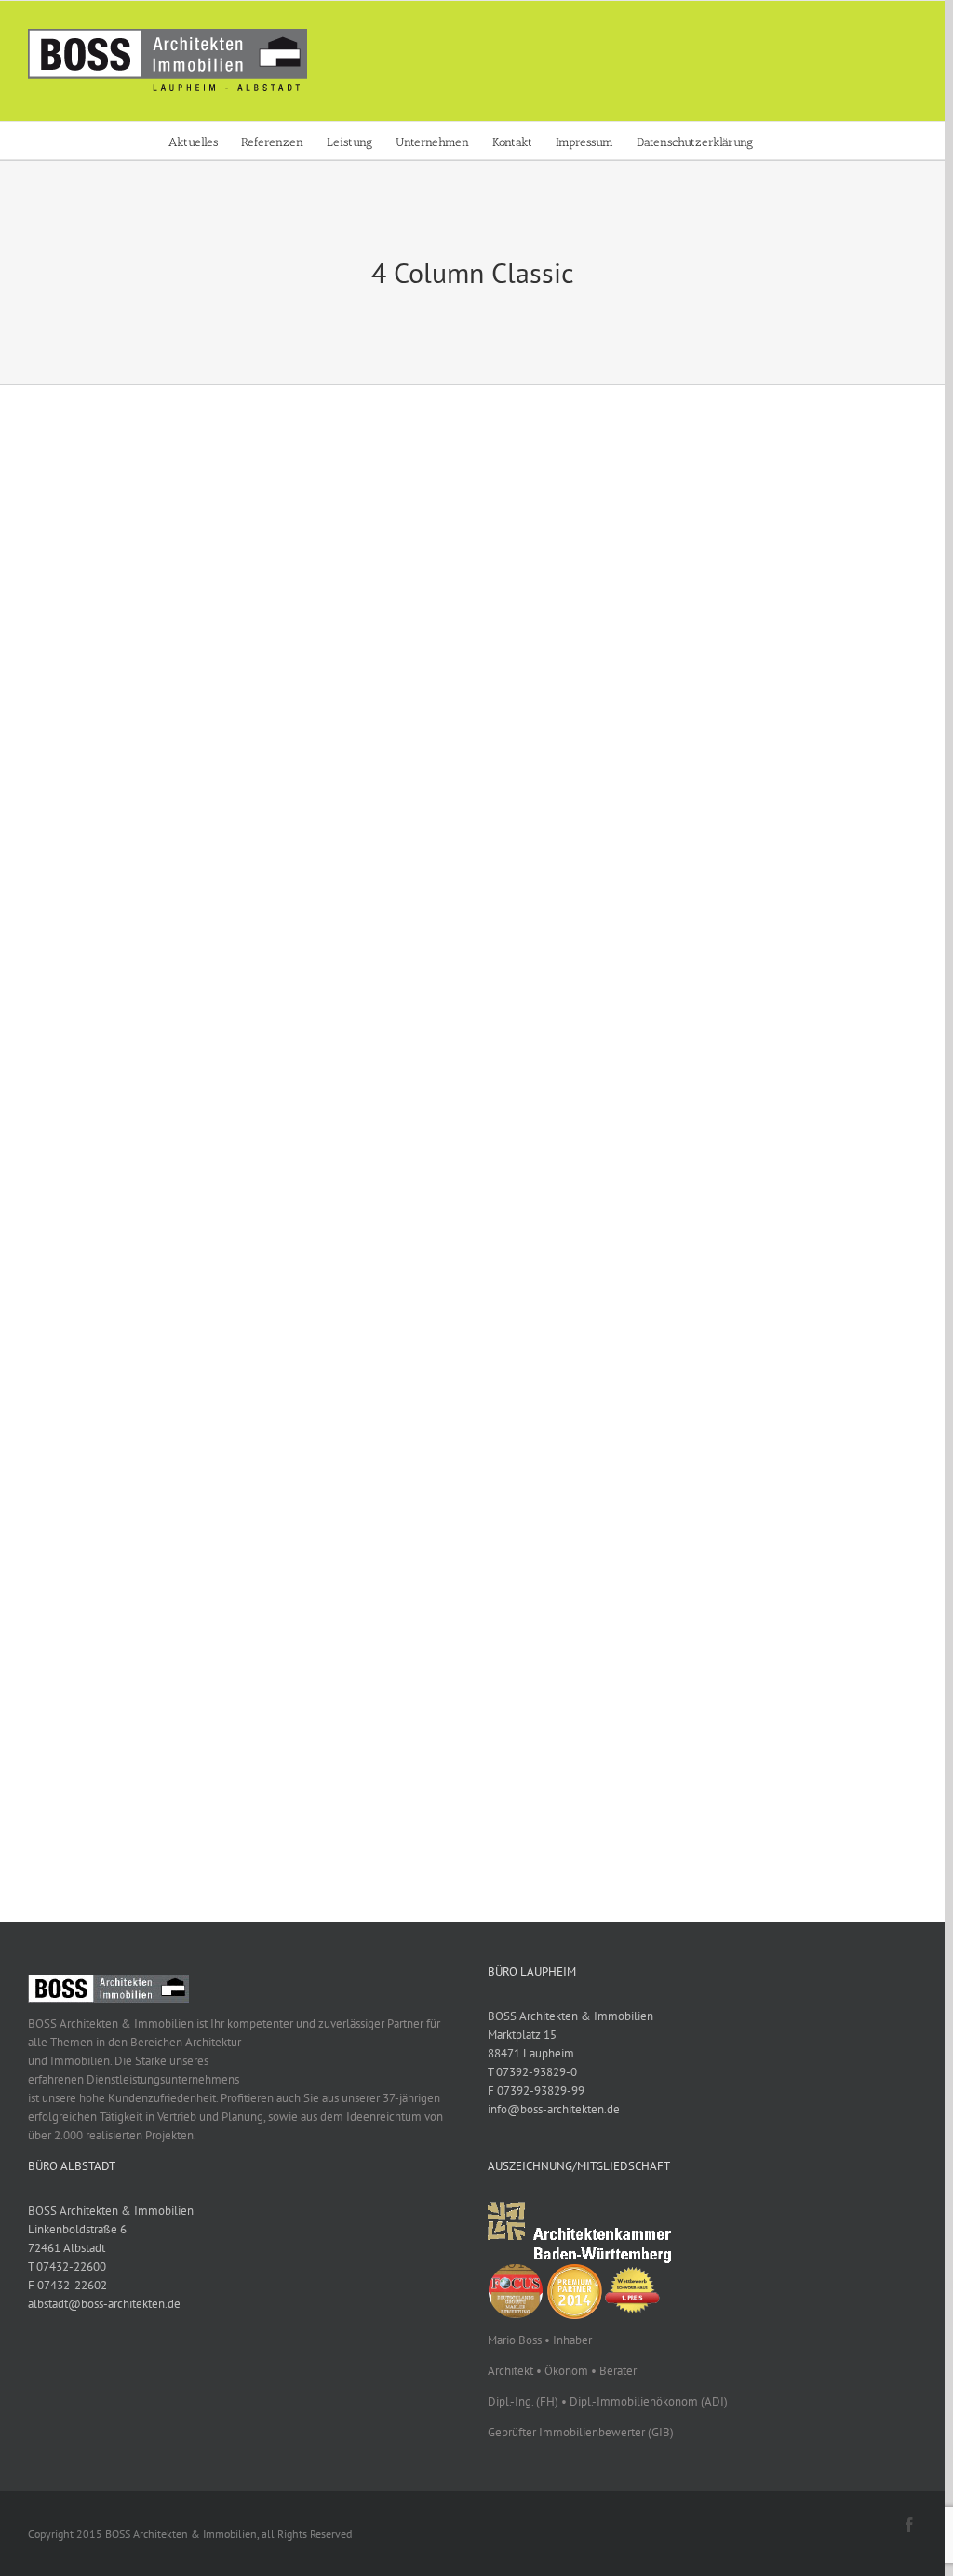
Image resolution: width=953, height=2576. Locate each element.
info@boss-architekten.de (554, 2109)
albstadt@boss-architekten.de (104, 2304)
